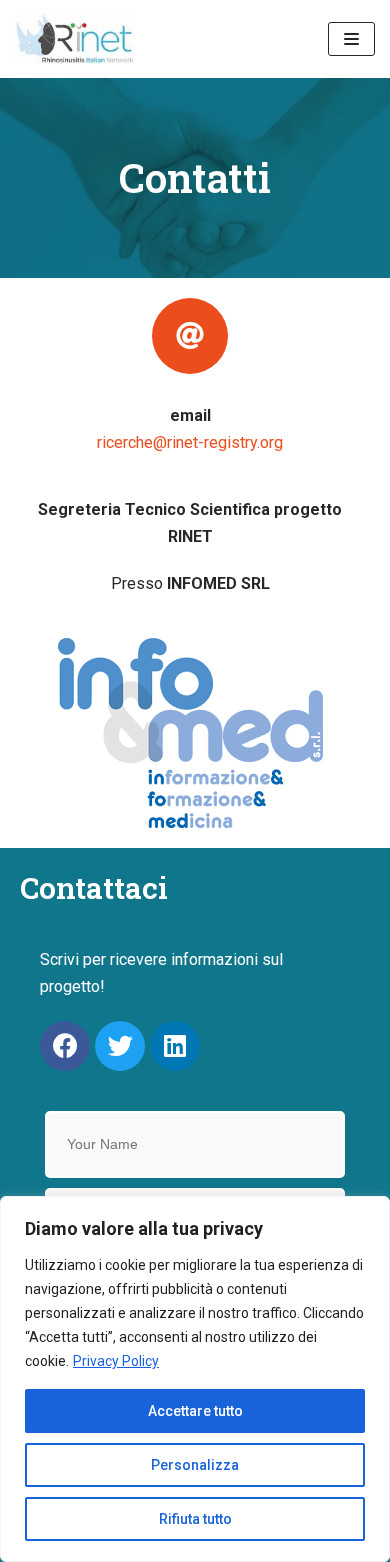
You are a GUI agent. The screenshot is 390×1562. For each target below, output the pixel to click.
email (190, 415)
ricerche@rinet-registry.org (190, 442)
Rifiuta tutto (195, 1519)
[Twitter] (120, 1046)
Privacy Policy (116, 1361)
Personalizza (195, 1465)
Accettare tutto (195, 1411)
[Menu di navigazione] (351, 39)
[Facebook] (65, 1046)
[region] (195, 1379)
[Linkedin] (175, 1046)
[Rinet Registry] (75, 39)
